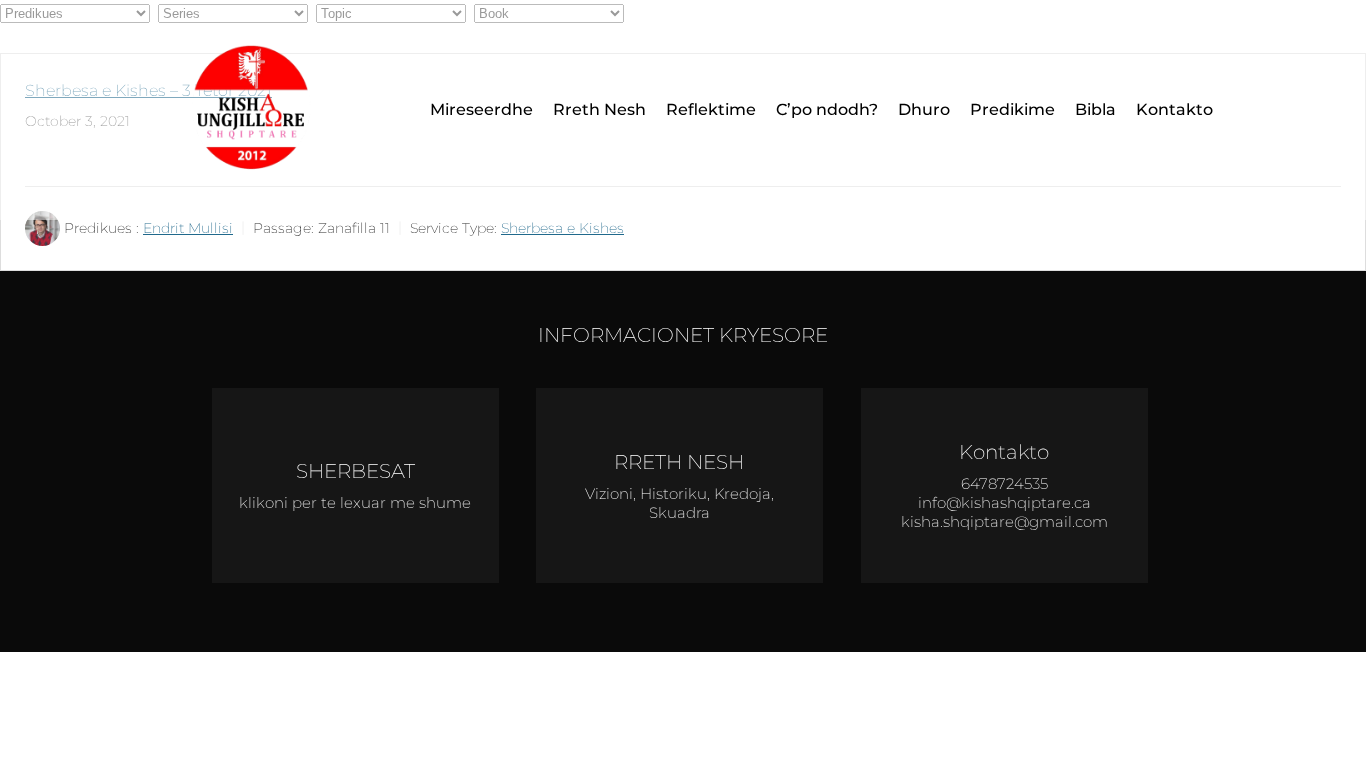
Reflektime (711, 109)
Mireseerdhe (481, 109)
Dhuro (924, 109)
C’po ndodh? (827, 109)
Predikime (1012, 109)
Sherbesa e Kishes (562, 228)
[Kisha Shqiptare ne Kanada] (258, 110)
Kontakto (1174, 109)
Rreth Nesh (599, 109)
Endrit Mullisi (188, 228)
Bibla (1095, 109)
